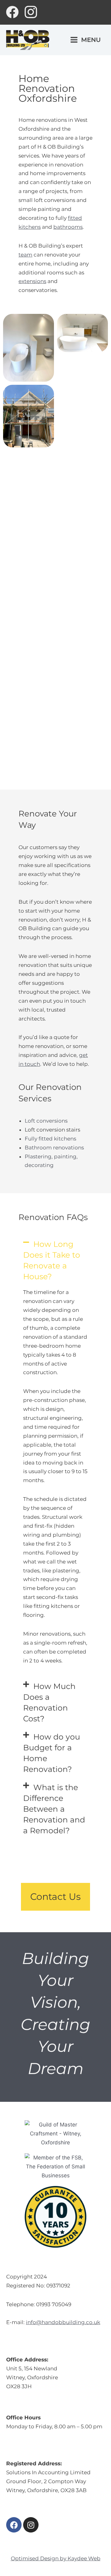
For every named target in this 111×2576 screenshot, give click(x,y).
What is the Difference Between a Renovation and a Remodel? (54, 1809)
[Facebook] (12, 12)
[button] (55, 1260)
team (25, 255)
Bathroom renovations (54, 1148)
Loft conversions (46, 1121)
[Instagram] (31, 12)
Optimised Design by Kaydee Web (56, 2558)
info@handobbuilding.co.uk (63, 2322)
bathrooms (68, 227)
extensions (32, 281)
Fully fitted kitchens (50, 1139)
